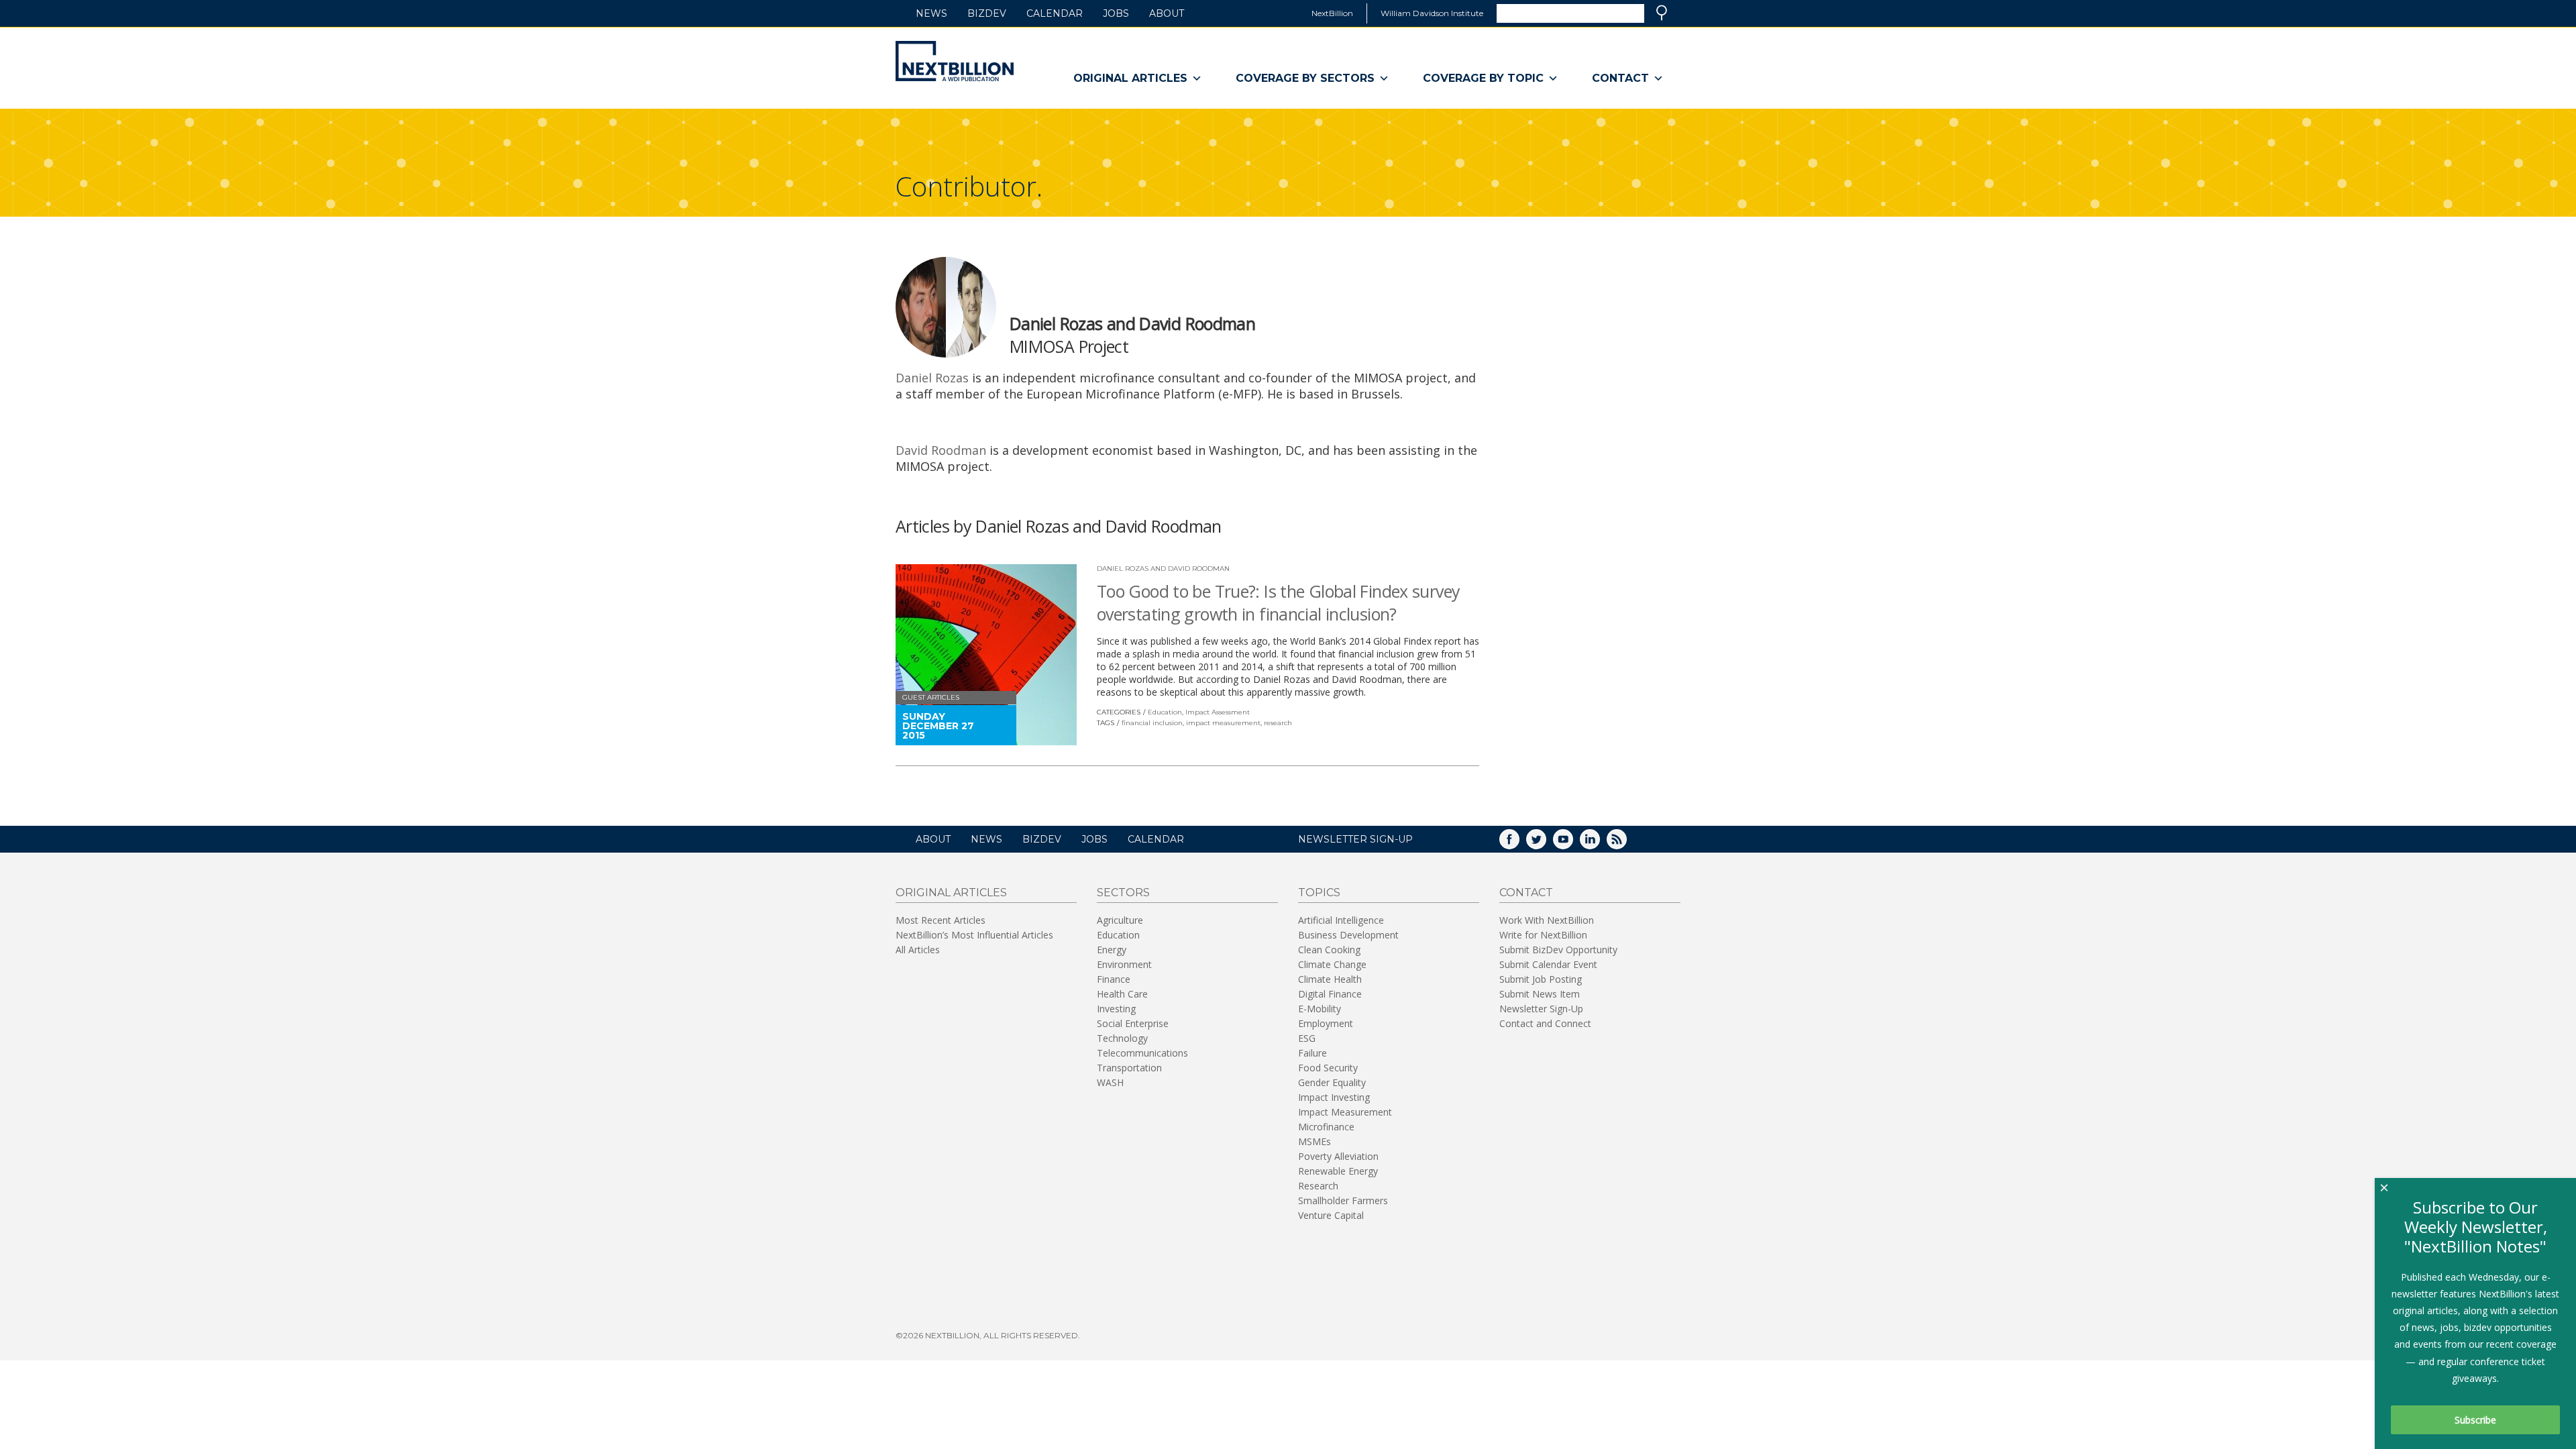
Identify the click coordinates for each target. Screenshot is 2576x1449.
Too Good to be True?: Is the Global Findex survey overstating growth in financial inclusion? (1278, 602)
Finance (1114, 979)
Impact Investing (1334, 1097)
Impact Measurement (1345, 1112)
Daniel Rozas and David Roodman (1163, 569)
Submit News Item (1540, 994)
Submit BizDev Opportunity (1558, 950)
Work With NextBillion (1547, 920)
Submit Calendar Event (1548, 964)
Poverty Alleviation (1338, 1156)
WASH (1110, 1082)
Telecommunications (1142, 1053)
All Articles (918, 950)
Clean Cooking (1329, 950)
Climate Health (1330, 979)
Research (1318, 1186)
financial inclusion (1152, 723)
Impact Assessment (1218, 712)
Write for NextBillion (1543, 935)
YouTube (1572, 844)
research (1278, 723)
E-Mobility (1320, 1009)
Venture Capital (1331, 1215)
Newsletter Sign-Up (1541, 1009)
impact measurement (1223, 723)
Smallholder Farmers (1343, 1200)
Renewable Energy (1338, 1171)
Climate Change (1332, 964)
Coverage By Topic (1483, 78)
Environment (1124, 964)
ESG (1307, 1038)
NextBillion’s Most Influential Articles (974, 935)
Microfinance (1326, 1127)
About (1167, 13)
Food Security (1328, 1068)
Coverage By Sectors (1305, 78)
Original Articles (1130, 78)
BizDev (987, 13)
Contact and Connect (1545, 1023)
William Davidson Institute (1432, 13)
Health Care (1122, 994)
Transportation (1129, 1068)
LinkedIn (1599, 844)
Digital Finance (1330, 994)
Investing (1116, 1009)
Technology (1122, 1038)
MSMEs (1314, 1141)
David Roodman (941, 450)
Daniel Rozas (932, 378)
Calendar (1055, 13)
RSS (1626, 844)
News (931, 13)
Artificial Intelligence (1341, 920)
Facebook (1519, 844)
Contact (1620, 78)
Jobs (1116, 13)
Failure (1312, 1053)
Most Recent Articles (941, 920)
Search (1662, 13)
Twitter (1546, 844)
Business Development (1348, 935)
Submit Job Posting (1541, 979)
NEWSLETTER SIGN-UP (1355, 839)
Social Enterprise (1133, 1023)
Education (1165, 712)
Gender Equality (1332, 1082)
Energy (1112, 950)
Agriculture (1120, 920)
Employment (1326, 1023)
